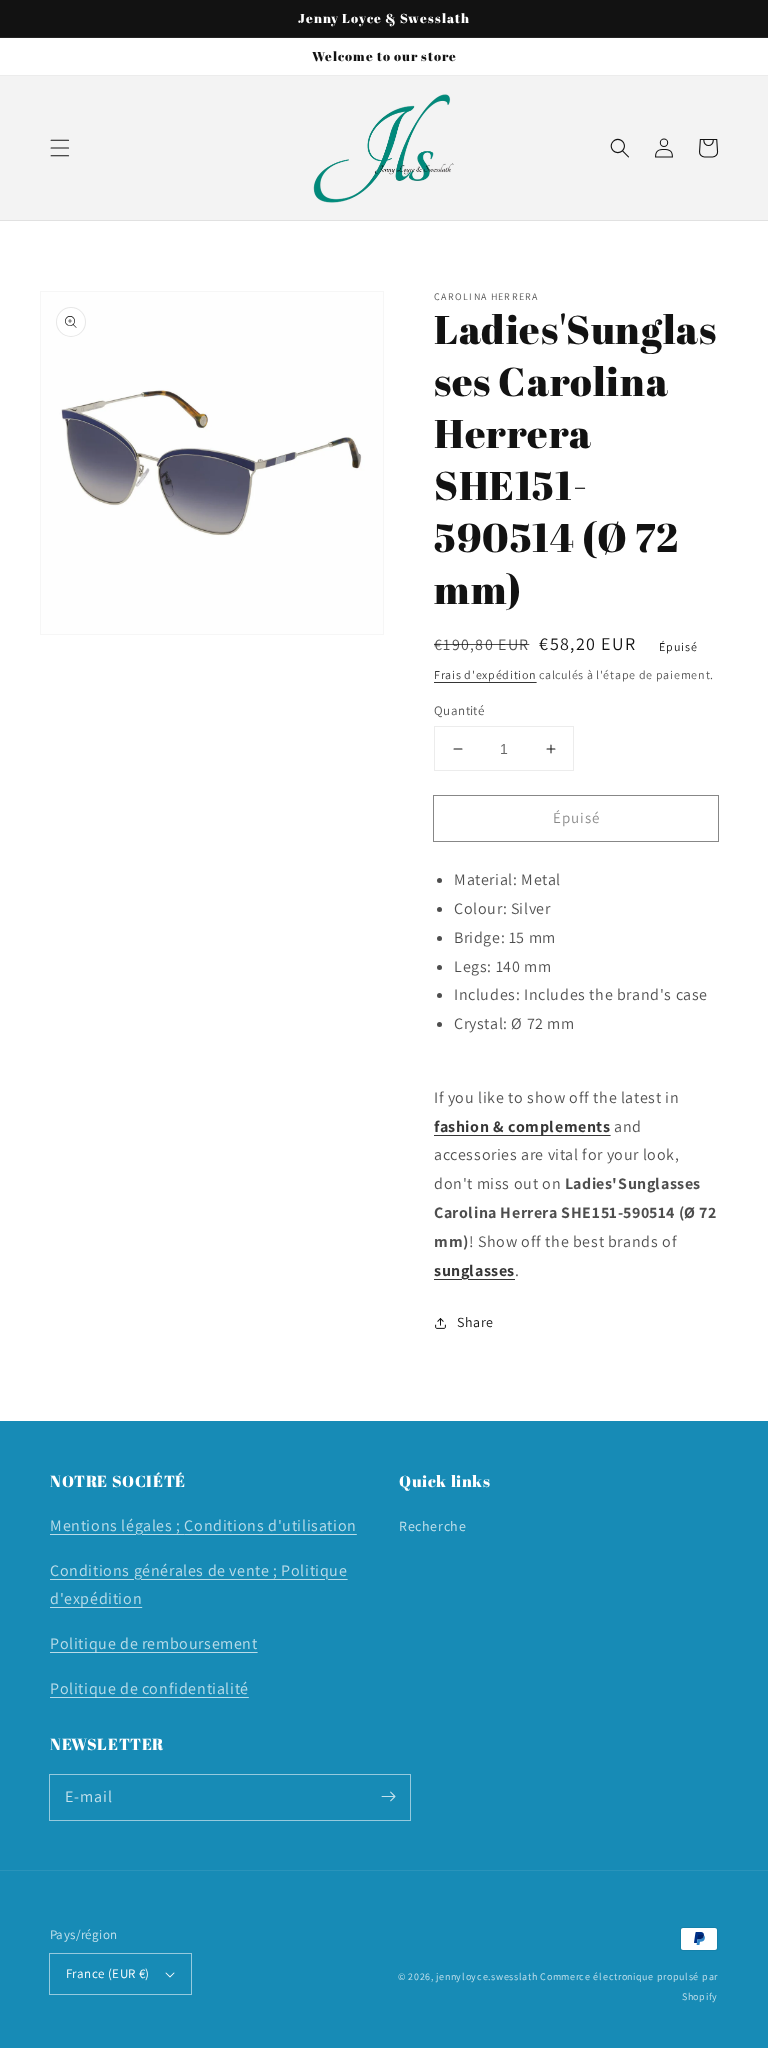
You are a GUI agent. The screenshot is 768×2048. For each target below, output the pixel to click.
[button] (60, 148)
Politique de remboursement (154, 1643)
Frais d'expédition (485, 674)
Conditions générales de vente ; (165, 1570)
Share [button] (475, 1322)
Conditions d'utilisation (270, 1525)
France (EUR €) (108, 1973)
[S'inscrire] (388, 1797)
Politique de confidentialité (149, 1688)
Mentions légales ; (117, 1525)
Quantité (459, 710)
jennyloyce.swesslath (486, 1976)
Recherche (432, 1526)
